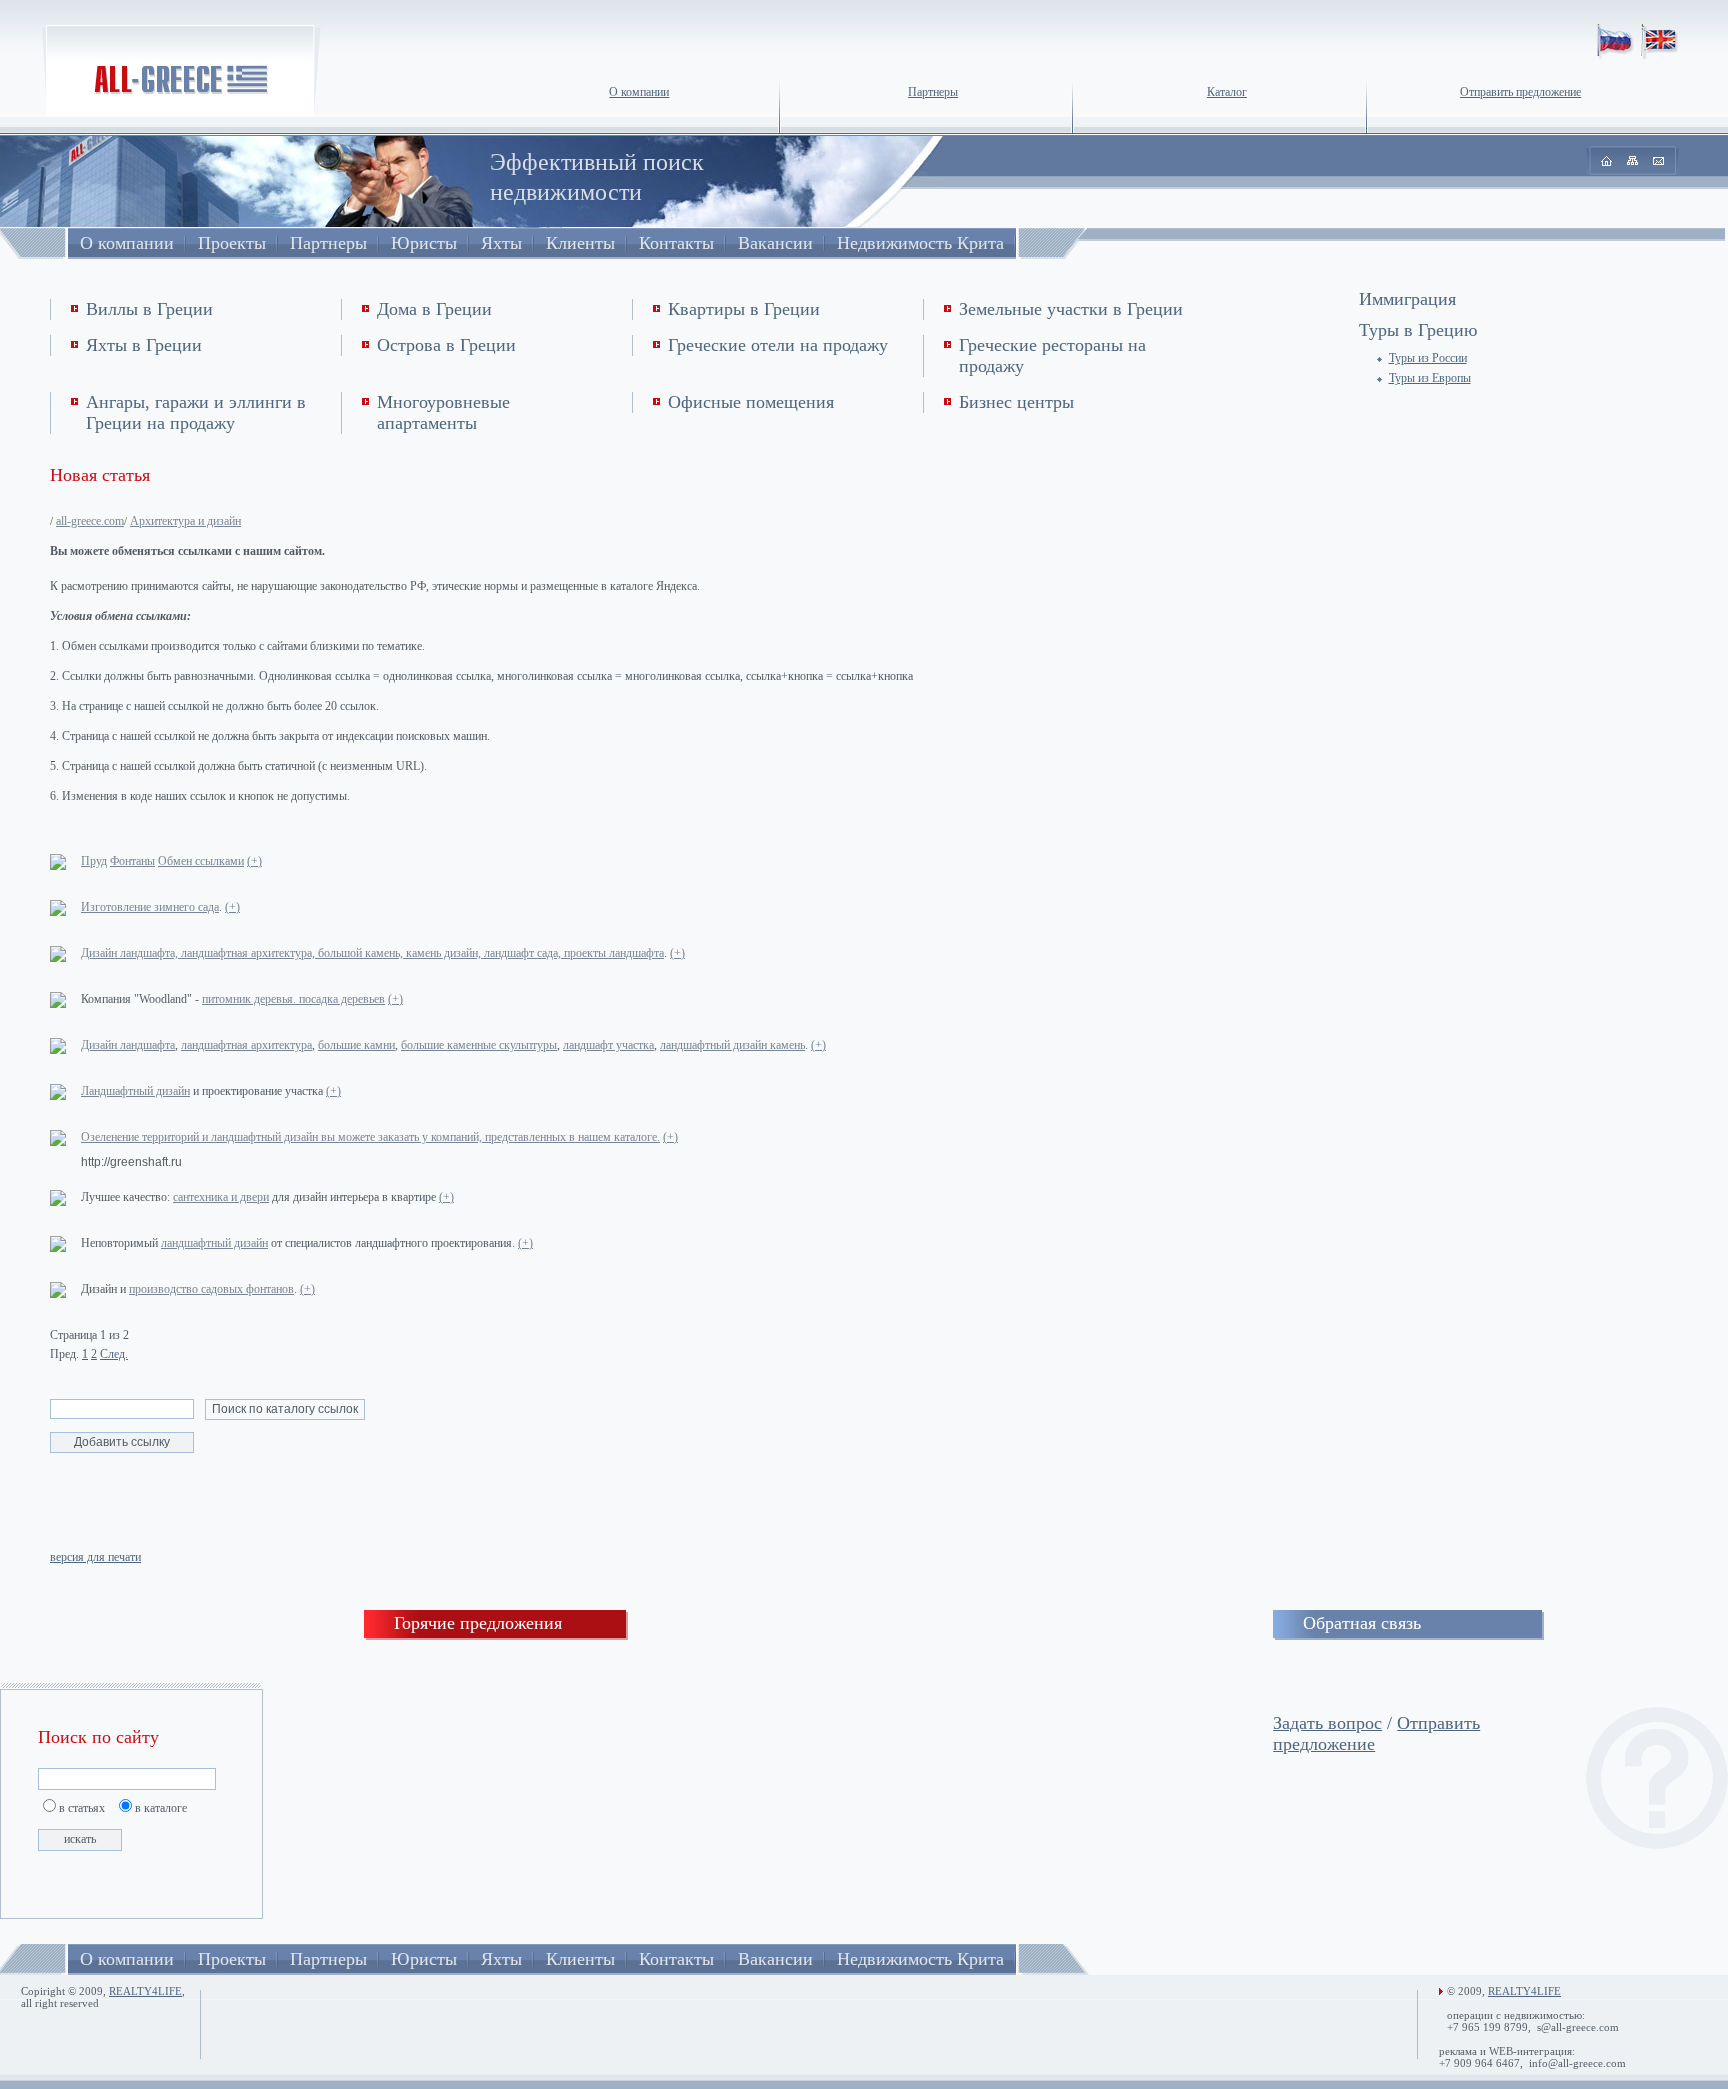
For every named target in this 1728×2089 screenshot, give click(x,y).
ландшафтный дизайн (214, 1243)
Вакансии (775, 243)
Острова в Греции (446, 345)
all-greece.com (90, 521)
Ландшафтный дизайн (135, 1091)
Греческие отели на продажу (778, 345)
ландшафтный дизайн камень (732, 1045)
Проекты (232, 243)
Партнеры (933, 92)
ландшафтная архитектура (246, 1045)
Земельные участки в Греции (1071, 309)
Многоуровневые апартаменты (443, 412)
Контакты (676, 243)
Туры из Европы (1430, 378)
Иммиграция (1407, 299)
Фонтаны (132, 861)
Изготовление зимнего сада (150, 907)
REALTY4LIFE (145, 1991)
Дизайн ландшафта (128, 1045)
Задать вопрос (1327, 1723)
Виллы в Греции (149, 309)
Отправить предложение (1520, 92)
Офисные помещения (751, 402)
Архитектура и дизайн (185, 521)
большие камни (356, 1045)
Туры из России (1428, 358)
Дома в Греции (434, 309)
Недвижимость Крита (920, 243)
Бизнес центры (1016, 402)
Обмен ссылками (201, 861)
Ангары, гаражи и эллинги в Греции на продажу (196, 412)
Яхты (501, 243)
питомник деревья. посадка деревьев (293, 999)
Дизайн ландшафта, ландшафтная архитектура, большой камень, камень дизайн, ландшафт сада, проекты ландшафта (372, 953)
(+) (254, 861)
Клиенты (580, 243)
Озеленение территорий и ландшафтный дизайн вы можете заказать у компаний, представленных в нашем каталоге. (370, 1137)
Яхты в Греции (144, 345)
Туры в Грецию (1418, 330)
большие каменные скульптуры (479, 1045)
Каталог (1227, 92)
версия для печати (95, 1557)
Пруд (94, 861)
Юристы (424, 243)
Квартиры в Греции (744, 309)
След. (114, 1354)
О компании (639, 92)
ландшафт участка (608, 1045)
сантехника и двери (221, 1197)
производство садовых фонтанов (211, 1289)
